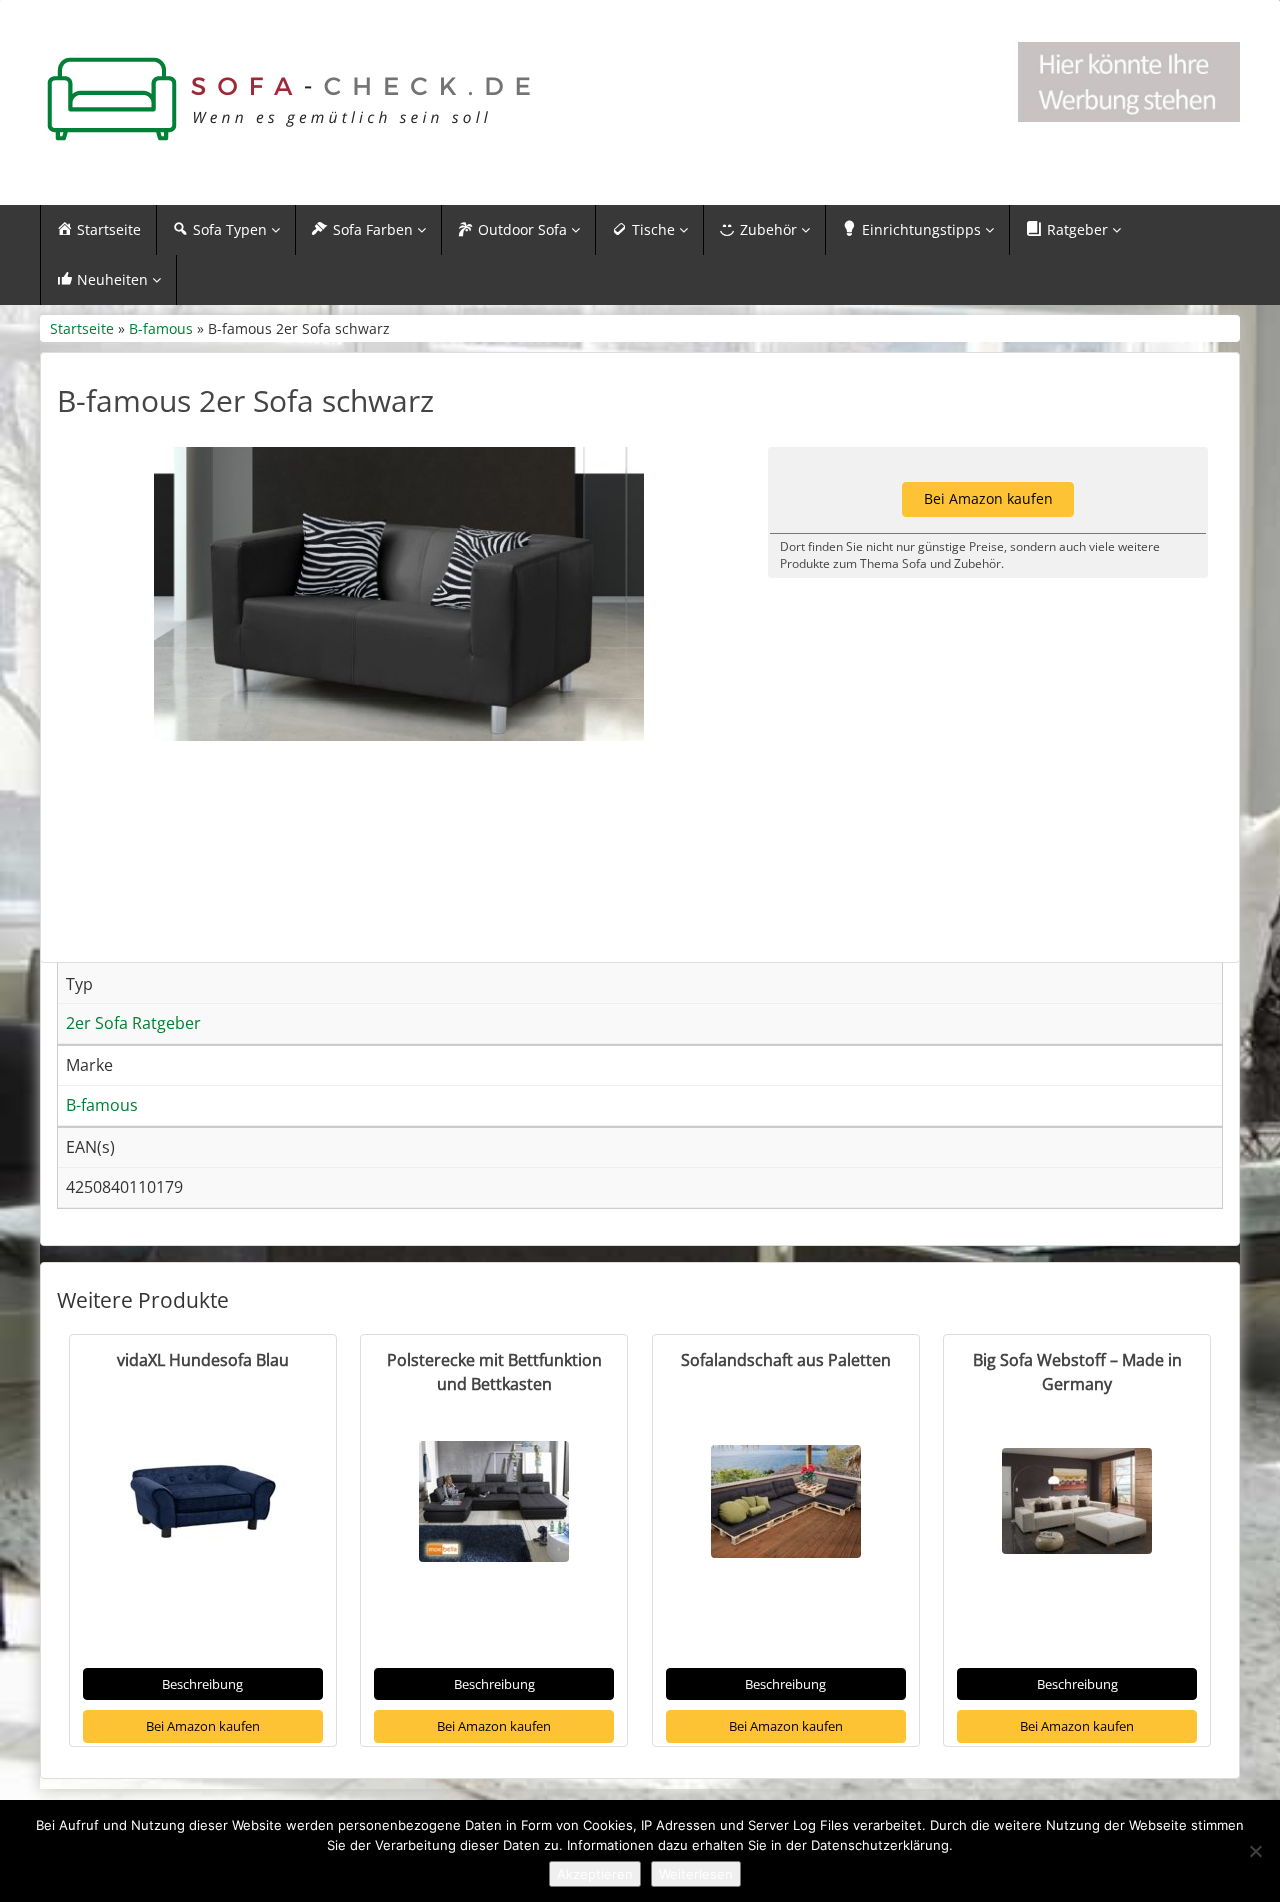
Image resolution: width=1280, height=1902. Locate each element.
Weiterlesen (696, 1874)
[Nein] (1255, 1851)
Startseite (82, 328)
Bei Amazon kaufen (203, 1726)
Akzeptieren (595, 1874)
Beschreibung (202, 1684)
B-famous (161, 328)
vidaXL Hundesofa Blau (203, 1360)
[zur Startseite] (290, 99)
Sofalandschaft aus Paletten (786, 1360)
